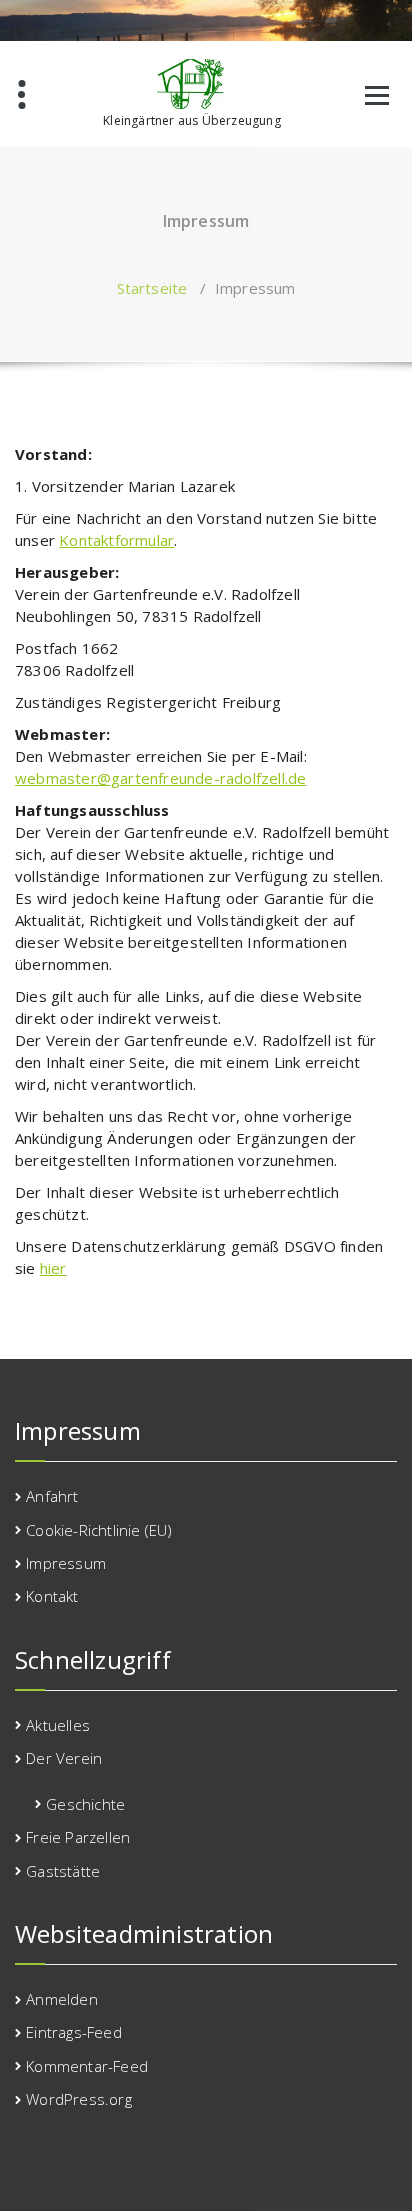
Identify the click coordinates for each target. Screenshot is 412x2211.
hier (53, 1268)
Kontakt (52, 1596)
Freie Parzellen (78, 1837)
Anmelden (62, 1999)
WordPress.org (79, 2099)
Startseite (152, 288)
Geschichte (85, 1804)
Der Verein (64, 1758)
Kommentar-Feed (87, 2066)
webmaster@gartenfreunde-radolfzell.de (160, 778)
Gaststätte (63, 1871)
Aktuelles (58, 1725)
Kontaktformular (116, 540)
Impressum (66, 1563)
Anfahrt (52, 1496)
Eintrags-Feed (74, 2032)
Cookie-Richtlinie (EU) (99, 1530)
